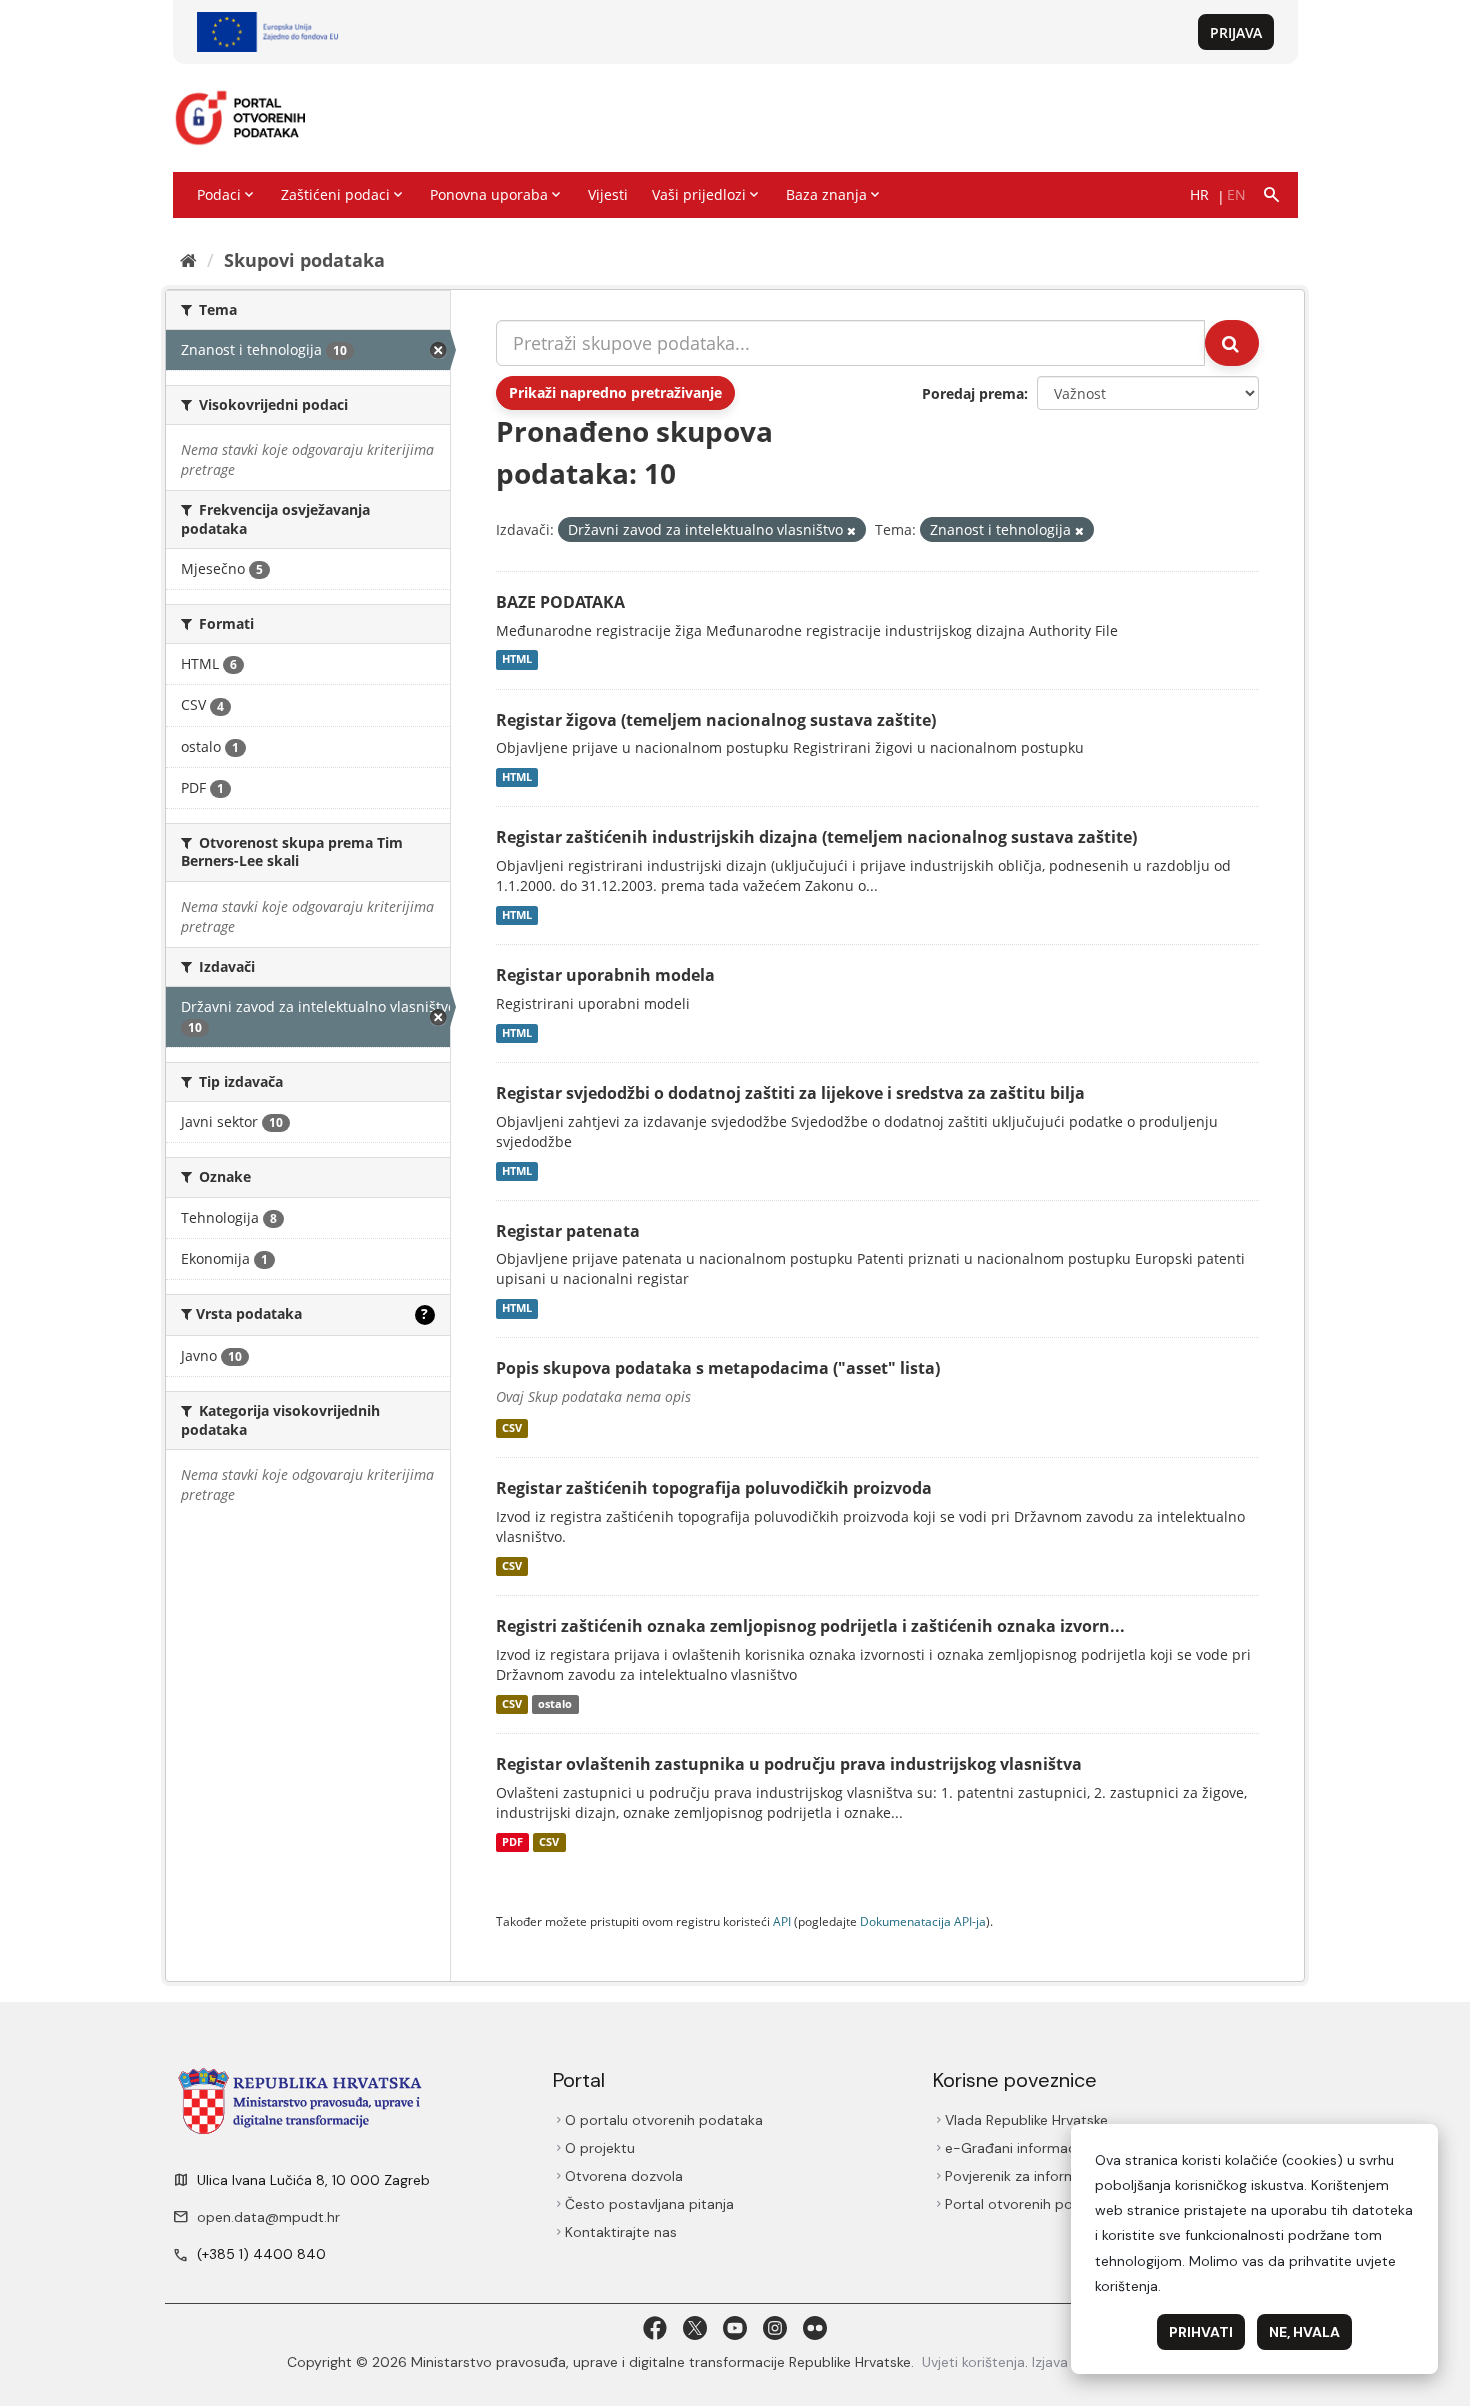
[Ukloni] (851, 530)
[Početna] (188, 260)
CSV (512, 1428)
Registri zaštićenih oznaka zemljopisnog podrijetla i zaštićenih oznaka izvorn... (810, 1626)
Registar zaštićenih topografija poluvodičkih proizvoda (714, 1488)
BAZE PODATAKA (560, 602)
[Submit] (1232, 343)
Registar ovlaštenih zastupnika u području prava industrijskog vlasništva (789, 1764)
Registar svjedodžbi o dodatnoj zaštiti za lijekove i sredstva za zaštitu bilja (790, 1093)
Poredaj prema (973, 393)
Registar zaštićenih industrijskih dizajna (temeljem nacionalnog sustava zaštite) (816, 837)
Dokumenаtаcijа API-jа (923, 1921)
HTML (517, 660)
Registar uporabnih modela (605, 975)
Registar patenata (568, 1231)
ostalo (555, 1704)
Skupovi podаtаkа (304, 260)
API (782, 1921)
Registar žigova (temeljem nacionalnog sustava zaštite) (716, 720)
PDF (512, 1842)
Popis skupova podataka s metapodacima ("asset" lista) (718, 1368)
